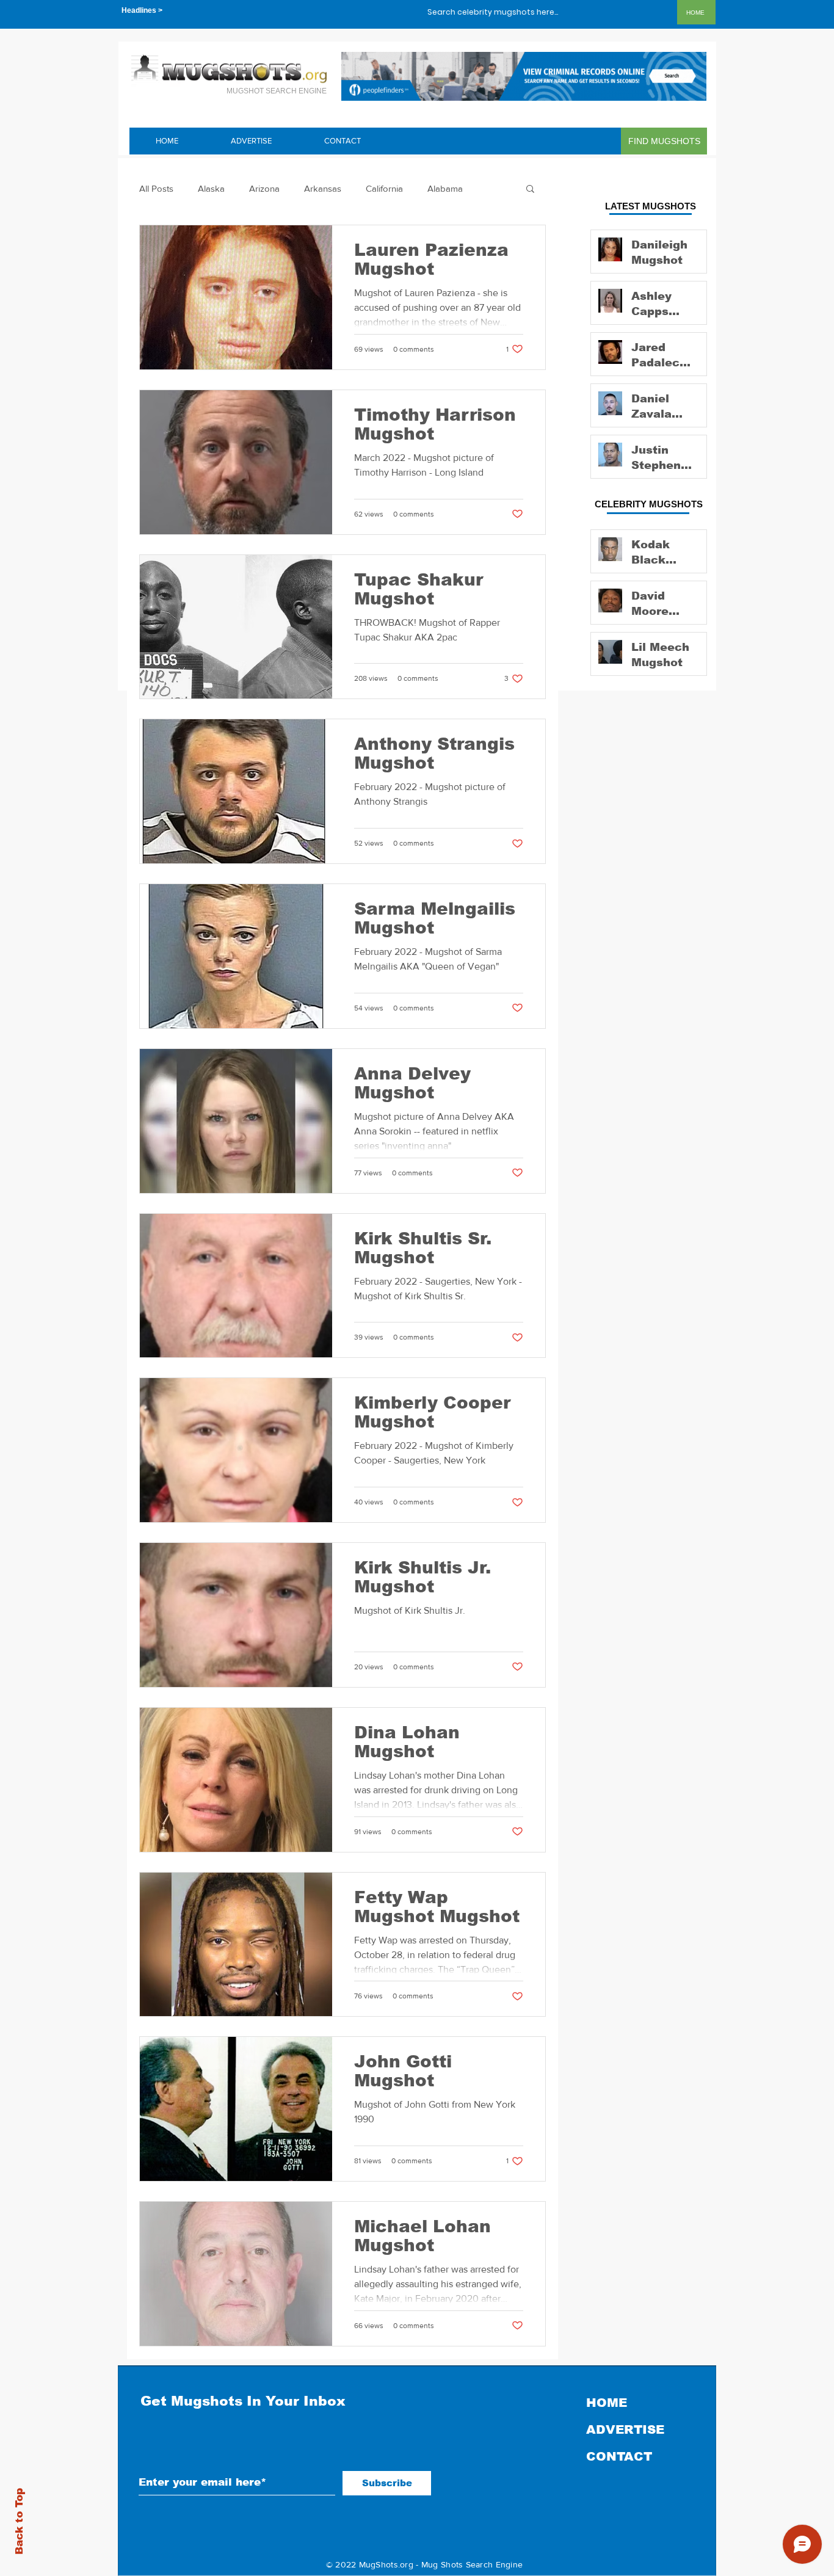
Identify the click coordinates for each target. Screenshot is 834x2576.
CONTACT (619, 2456)
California (384, 188)
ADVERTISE (625, 2429)
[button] (530, 190)
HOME (607, 2403)
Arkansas (323, 188)
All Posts (156, 188)
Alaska (211, 188)
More (438, 188)
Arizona (264, 188)
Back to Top (19, 2521)
